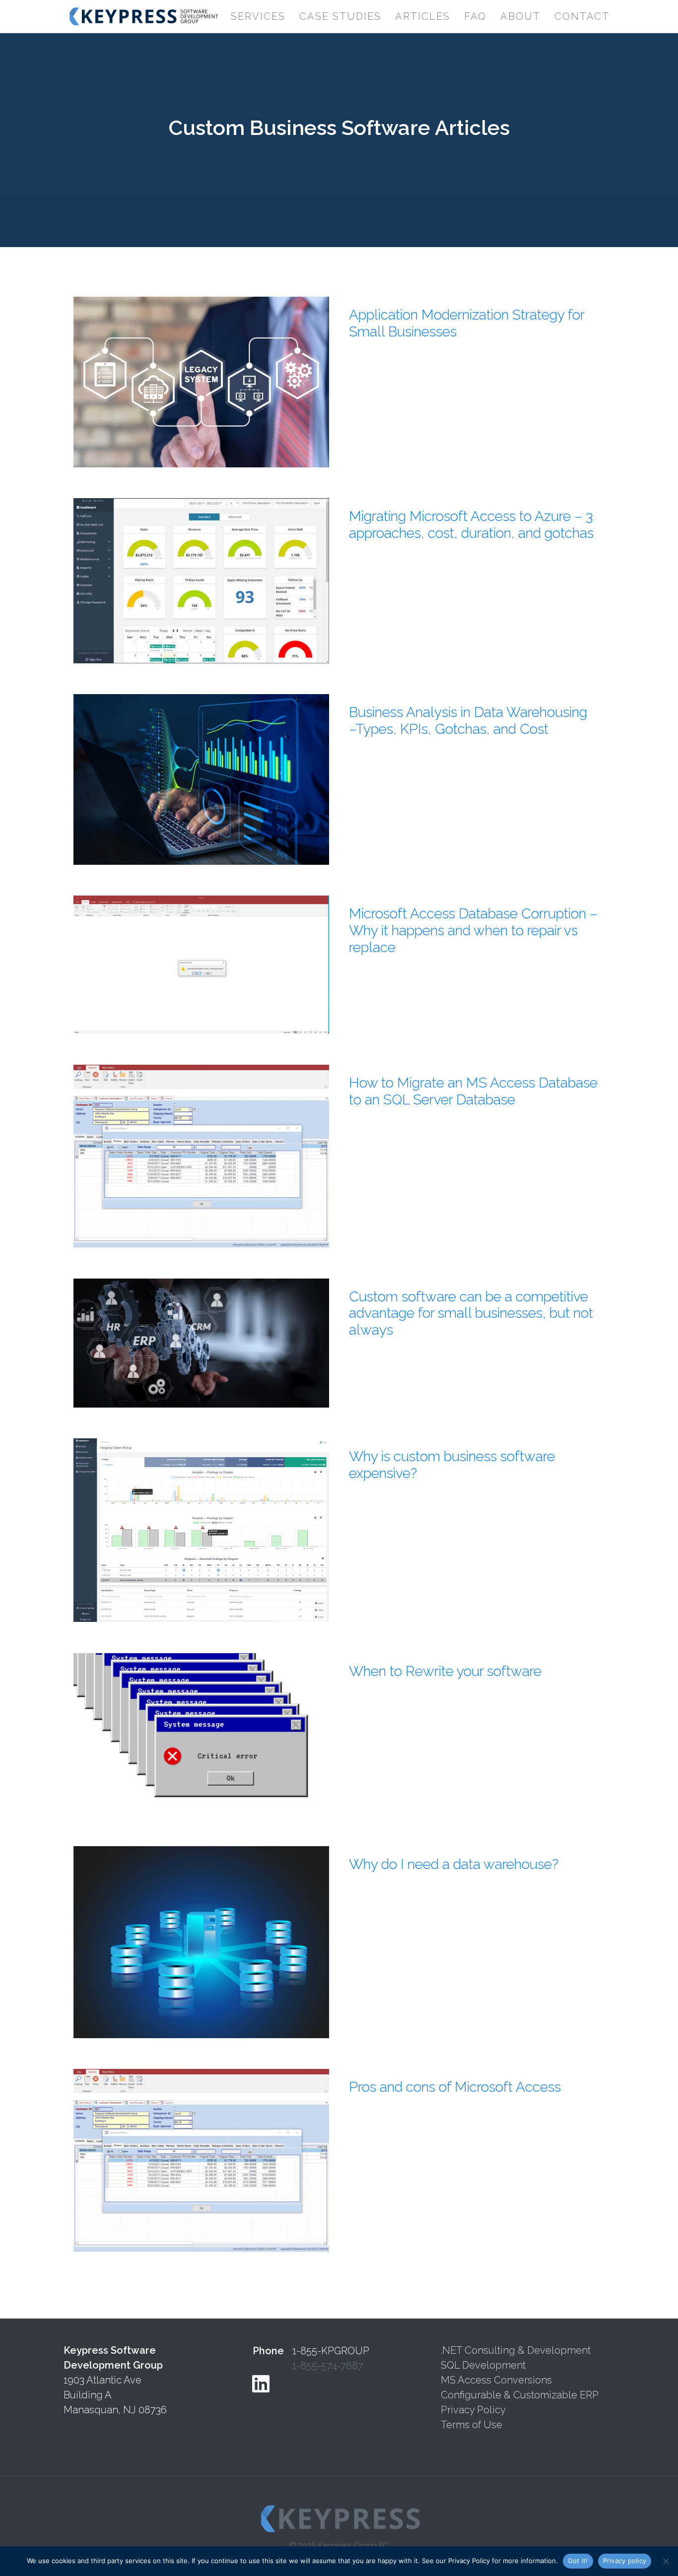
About (520, 16)
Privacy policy (625, 2561)
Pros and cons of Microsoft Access (455, 2087)
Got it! (578, 2561)
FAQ (475, 16)
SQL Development (483, 2365)
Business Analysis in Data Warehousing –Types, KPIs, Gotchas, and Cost (468, 721)
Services (258, 16)
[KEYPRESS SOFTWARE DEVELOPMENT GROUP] (142, 16)
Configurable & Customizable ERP (520, 2395)
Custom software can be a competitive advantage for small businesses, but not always (471, 1313)
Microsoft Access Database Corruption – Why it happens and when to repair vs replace (473, 930)
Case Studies (340, 16)
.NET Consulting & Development (516, 2350)
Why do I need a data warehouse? (454, 1864)
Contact (582, 16)
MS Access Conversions (496, 2380)
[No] (666, 2561)
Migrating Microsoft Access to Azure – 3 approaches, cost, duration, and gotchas (471, 525)
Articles (423, 16)
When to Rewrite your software (445, 1671)
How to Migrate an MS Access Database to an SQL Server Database (473, 1091)
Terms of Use (472, 2425)
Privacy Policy (473, 2410)
